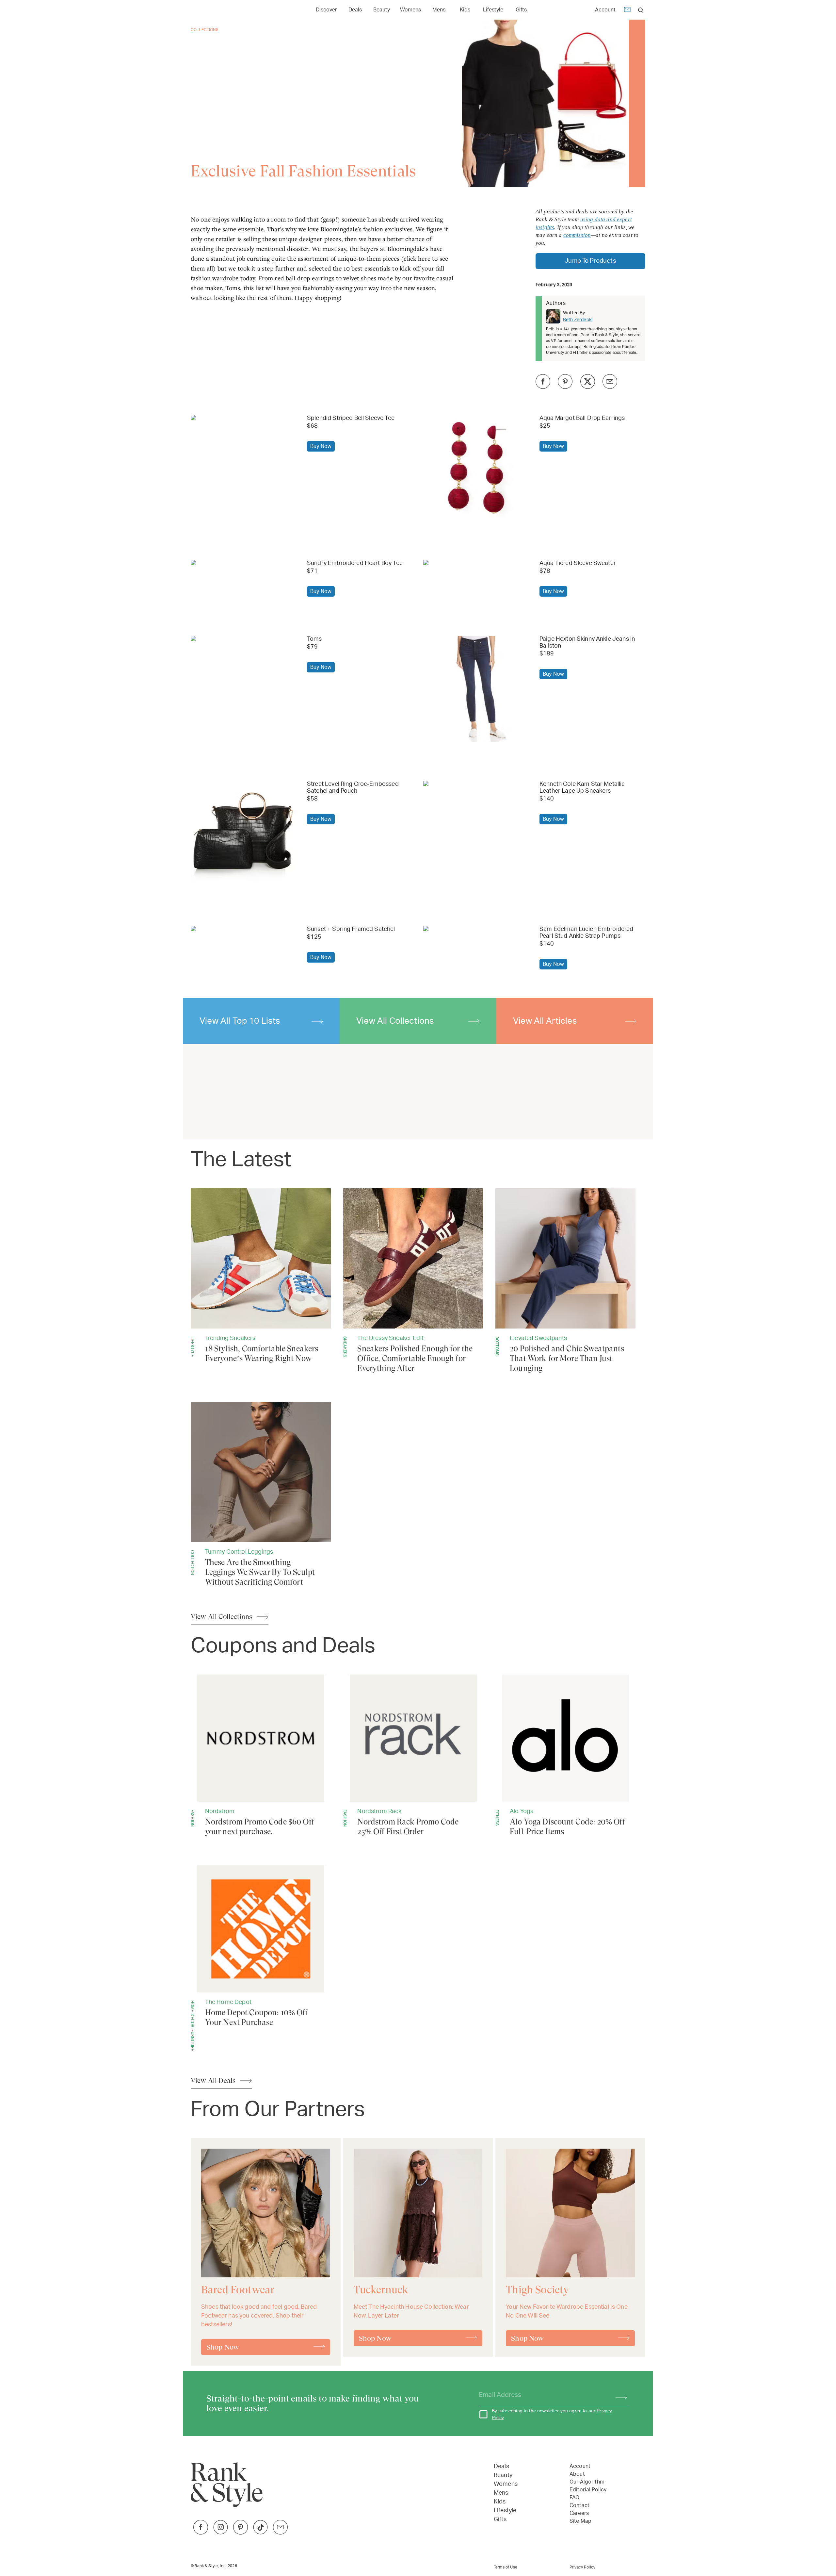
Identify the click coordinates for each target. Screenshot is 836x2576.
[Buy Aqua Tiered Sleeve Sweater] (476, 564)
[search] (641, 10)
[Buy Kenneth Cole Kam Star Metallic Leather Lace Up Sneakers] (476, 789)
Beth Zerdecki (578, 320)
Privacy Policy (582, 2567)
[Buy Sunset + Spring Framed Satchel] (244, 930)
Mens (439, 10)
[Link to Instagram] (221, 2533)
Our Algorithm (587, 2482)
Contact (579, 2505)
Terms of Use (506, 2567)
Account (605, 10)
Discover (326, 10)
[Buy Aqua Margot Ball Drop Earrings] (476, 468)
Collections (205, 30)
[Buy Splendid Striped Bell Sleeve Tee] (244, 419)
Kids (465, 10)
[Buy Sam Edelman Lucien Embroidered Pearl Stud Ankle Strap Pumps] (476, 934)
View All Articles (545, 1021)
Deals (355, 10)
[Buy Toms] (244, 640)
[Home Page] (222, 10)
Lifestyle (493, 10)
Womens (410, 10)
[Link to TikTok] (260, 2533)
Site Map (580, 2521)
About (577, 2474)
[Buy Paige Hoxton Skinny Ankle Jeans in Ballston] (476, 689)
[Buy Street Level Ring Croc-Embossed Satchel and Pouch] (244, 834)
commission (577, 235)
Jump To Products (590, 261)
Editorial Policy (588, 2490)
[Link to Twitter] (280, 2533)
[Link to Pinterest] (241, 2533)
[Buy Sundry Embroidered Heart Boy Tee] (244, 564)
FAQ (574, 2498)
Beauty (382, 10)
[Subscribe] (618, 2395)
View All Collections (395, 1021)
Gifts (521, 10)
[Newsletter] (627, 11)
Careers (579, 2513)
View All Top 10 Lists (240, 1021)
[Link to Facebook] (201, 2533)
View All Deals (213, 2081)
